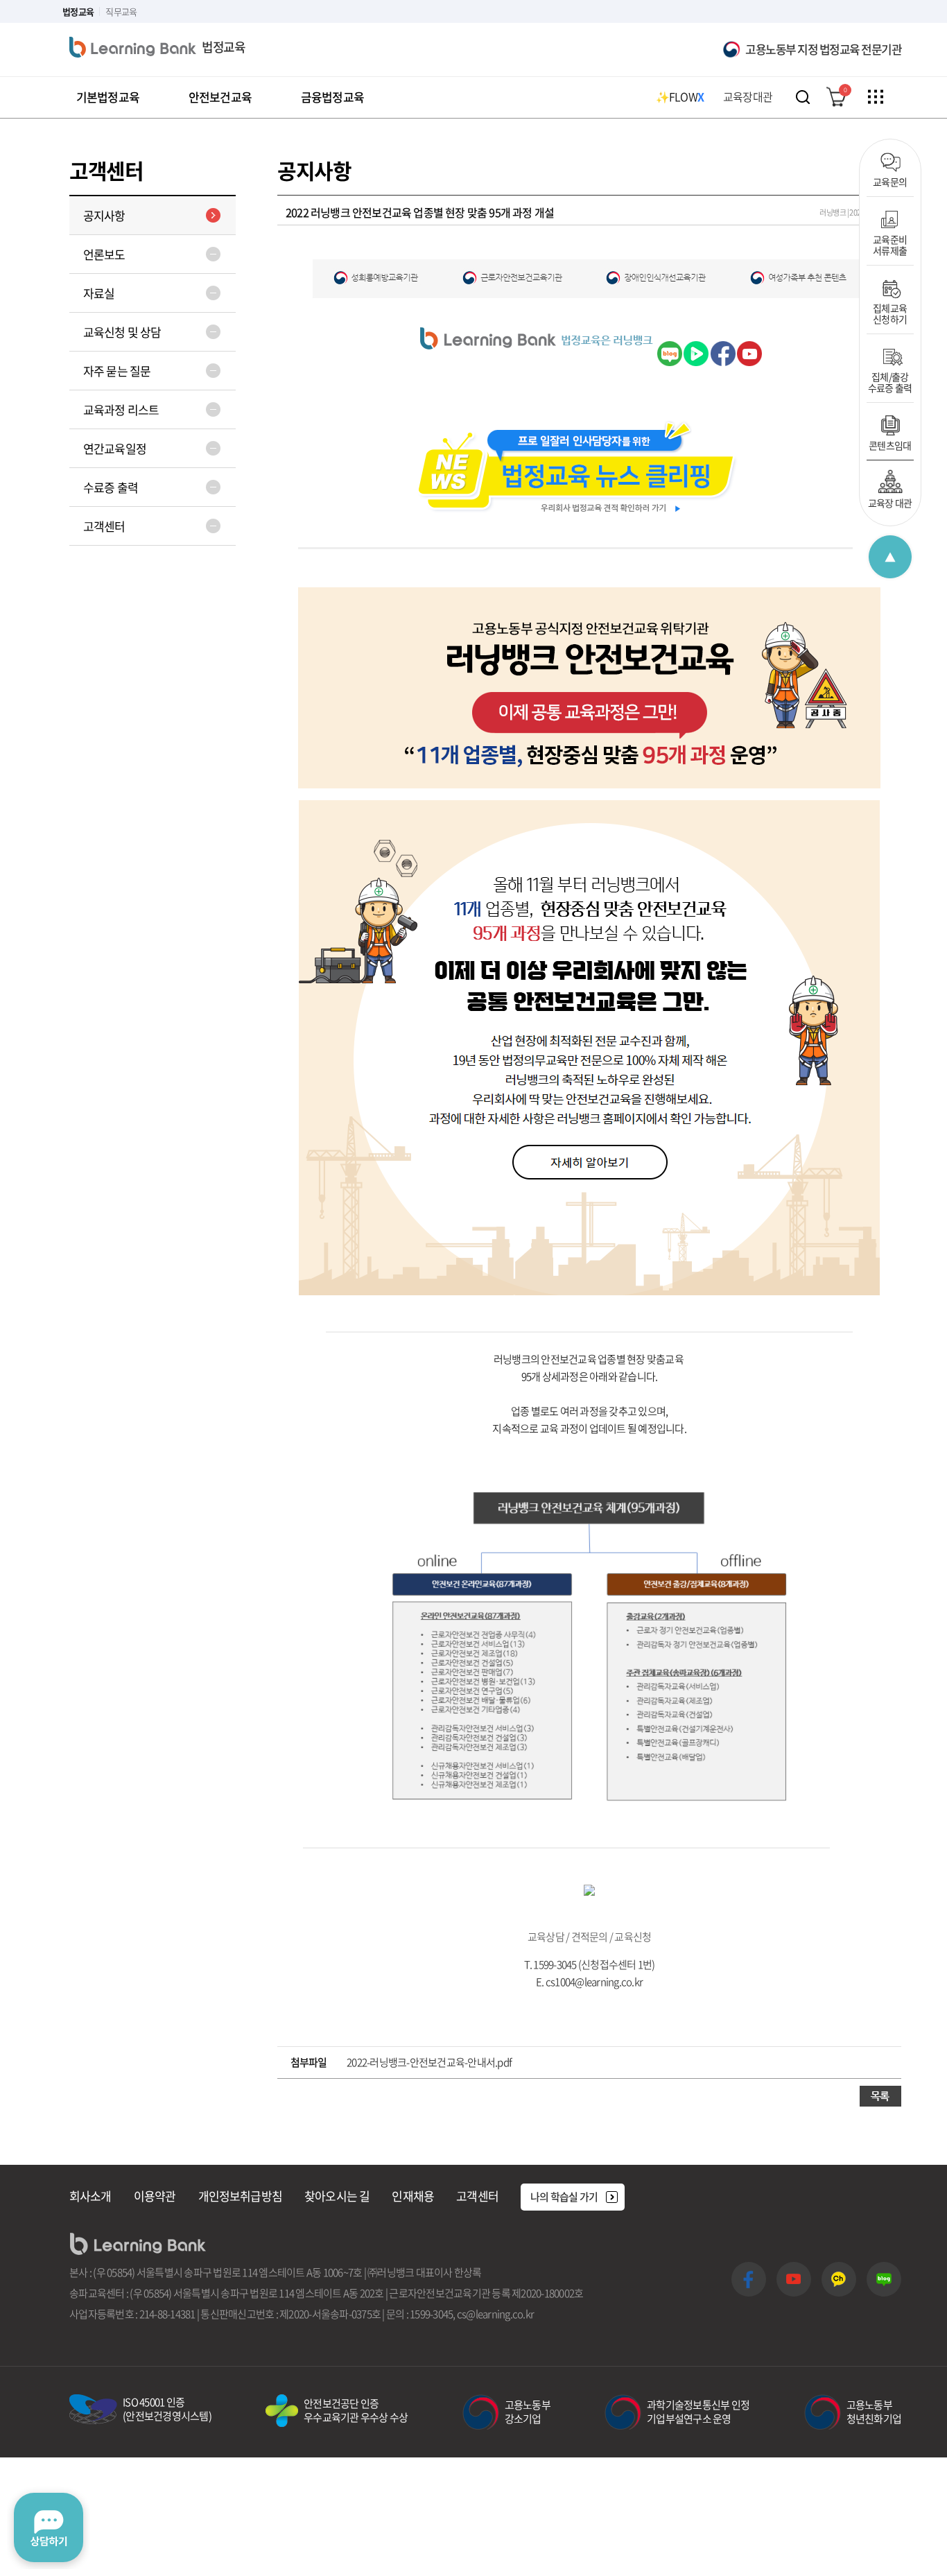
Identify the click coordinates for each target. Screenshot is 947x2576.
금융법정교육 (332, 97)
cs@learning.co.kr (495, 2314)
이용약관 (155, 2196)
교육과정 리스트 (121, 409)
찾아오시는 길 (337, 2196)
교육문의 (890, 181)
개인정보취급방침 (240, 2196)
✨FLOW (680, 96)
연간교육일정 (115, 448)
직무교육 (121, 11)
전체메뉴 (876, 97)
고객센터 (104, 526)
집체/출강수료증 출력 (890, 381)
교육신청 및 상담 (122, 332)
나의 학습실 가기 (564, 2197)
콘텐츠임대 (890, 444)
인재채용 (413, 2196)
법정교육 (78, 11)
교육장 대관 (890, 502)
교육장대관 (748, 96)
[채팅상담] (49, 2527)
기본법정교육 (108, 97)
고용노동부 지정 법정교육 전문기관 (823, 49)
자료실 (99, 293)
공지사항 (104, 215)
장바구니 (845, 90)
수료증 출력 (111, 487)
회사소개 (90, 2196)
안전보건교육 (220, 97)
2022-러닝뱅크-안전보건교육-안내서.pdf (429, 2062)
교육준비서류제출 (890, 244)
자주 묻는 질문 (117, 371)
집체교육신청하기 (890, 313)
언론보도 (104, 254)
